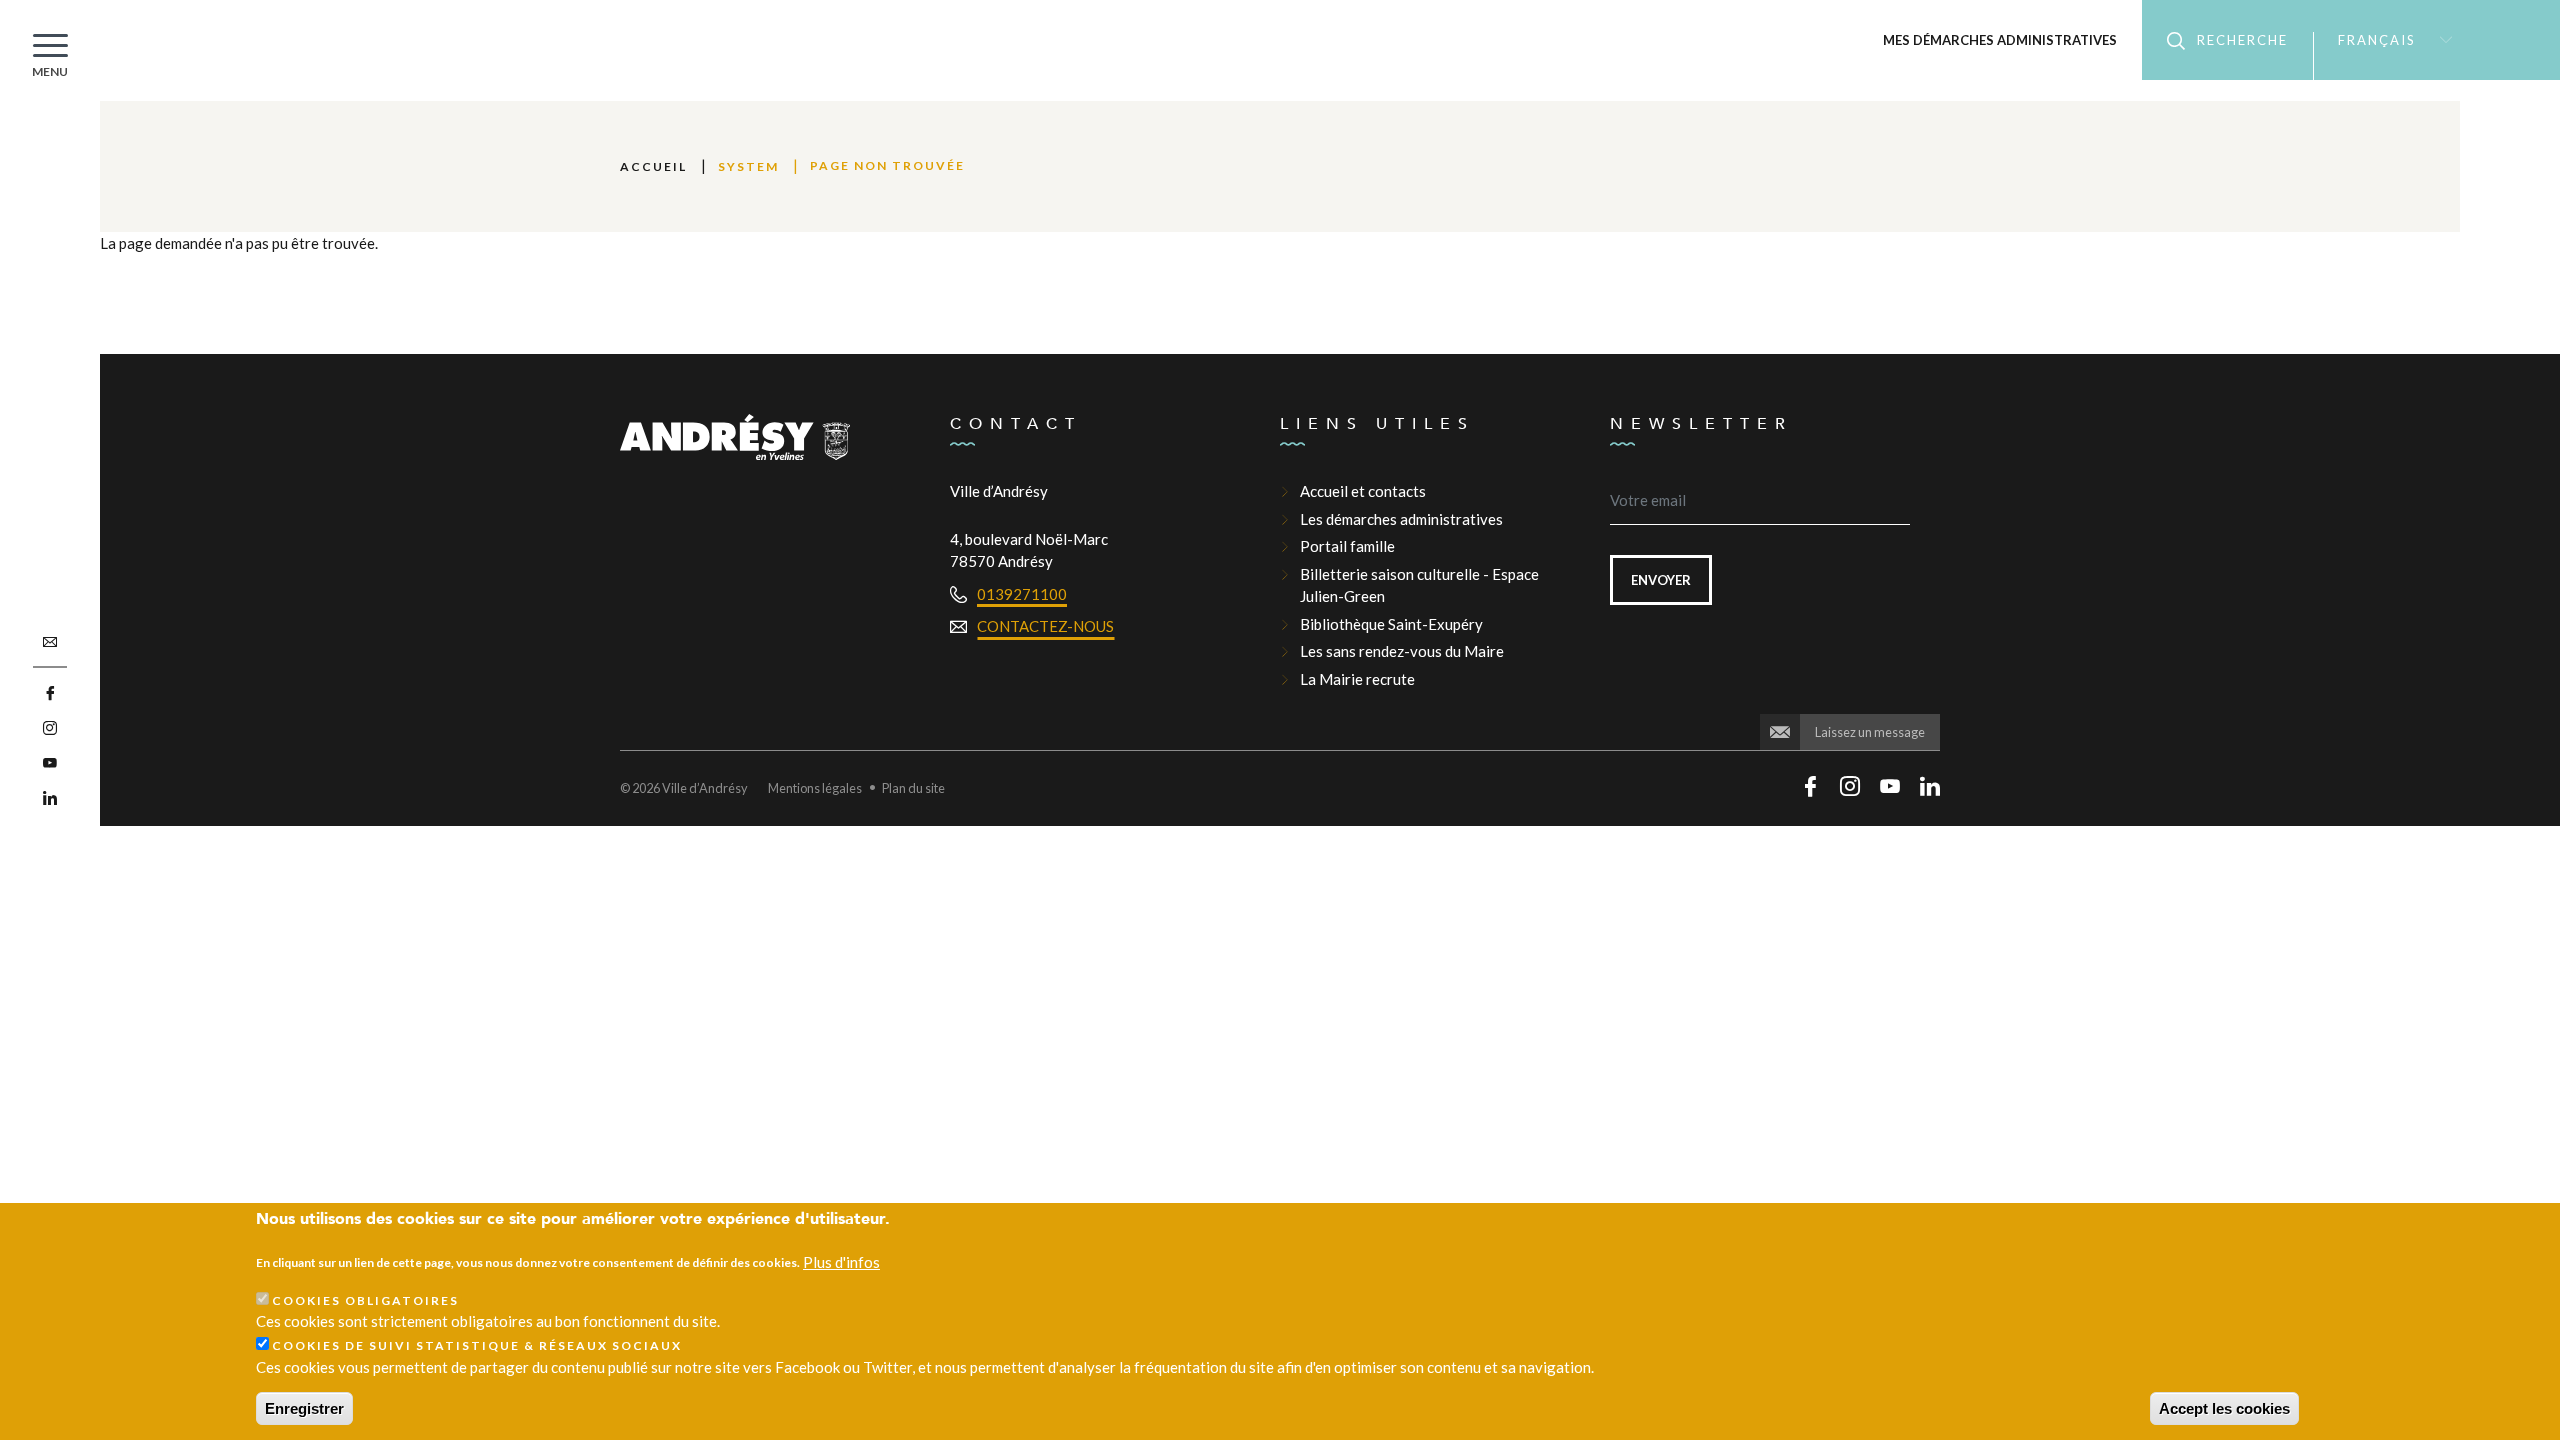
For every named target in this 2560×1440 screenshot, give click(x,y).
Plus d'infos (841, 1261)
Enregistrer (304, 1408)
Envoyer (1661, 580)
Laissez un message (1870, 732)
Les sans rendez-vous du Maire (1402, 651)
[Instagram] (50, 728)
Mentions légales (815, 788)
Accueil (653, 166)
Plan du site (913, 788)
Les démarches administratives (1401, 519)
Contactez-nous (1045, 626)
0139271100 (1022, 594)
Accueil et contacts (1363, 491)
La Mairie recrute (1357, 679)
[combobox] (2386, 40)
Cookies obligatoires (365, 1300)
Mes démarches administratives (2000, 40)
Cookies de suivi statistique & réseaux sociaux (477, 1345)
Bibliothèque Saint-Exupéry (1391, 624)
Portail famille (1347, 546)
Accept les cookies (2224, 1408)
